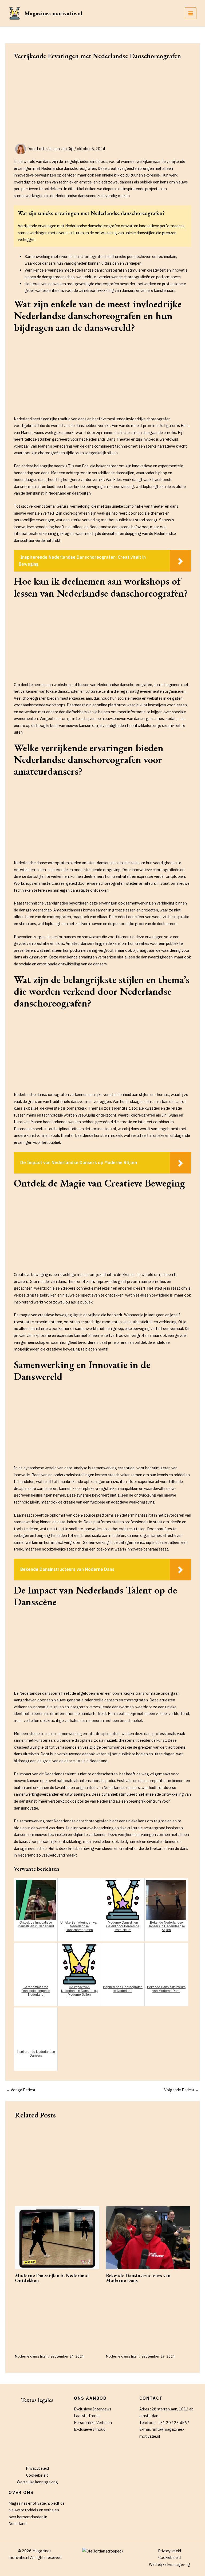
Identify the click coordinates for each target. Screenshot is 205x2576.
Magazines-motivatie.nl (53, 13)
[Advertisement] (102, 104)
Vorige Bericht (21, 2090)
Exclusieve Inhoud (90, 2429)
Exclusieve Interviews (93, 2409)
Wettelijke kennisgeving (37, 2482)
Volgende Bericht (182, 2090)
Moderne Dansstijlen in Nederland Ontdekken (52, 2278)
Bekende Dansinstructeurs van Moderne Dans (138, 2278)
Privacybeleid (37, 2468)
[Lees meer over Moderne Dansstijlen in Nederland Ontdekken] (57, 2238)
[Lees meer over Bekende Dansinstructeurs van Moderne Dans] (148, 2238)
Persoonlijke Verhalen (93, 2423)
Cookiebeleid (37, 2475)
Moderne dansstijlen (31, 2356)
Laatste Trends (87, 2416)
